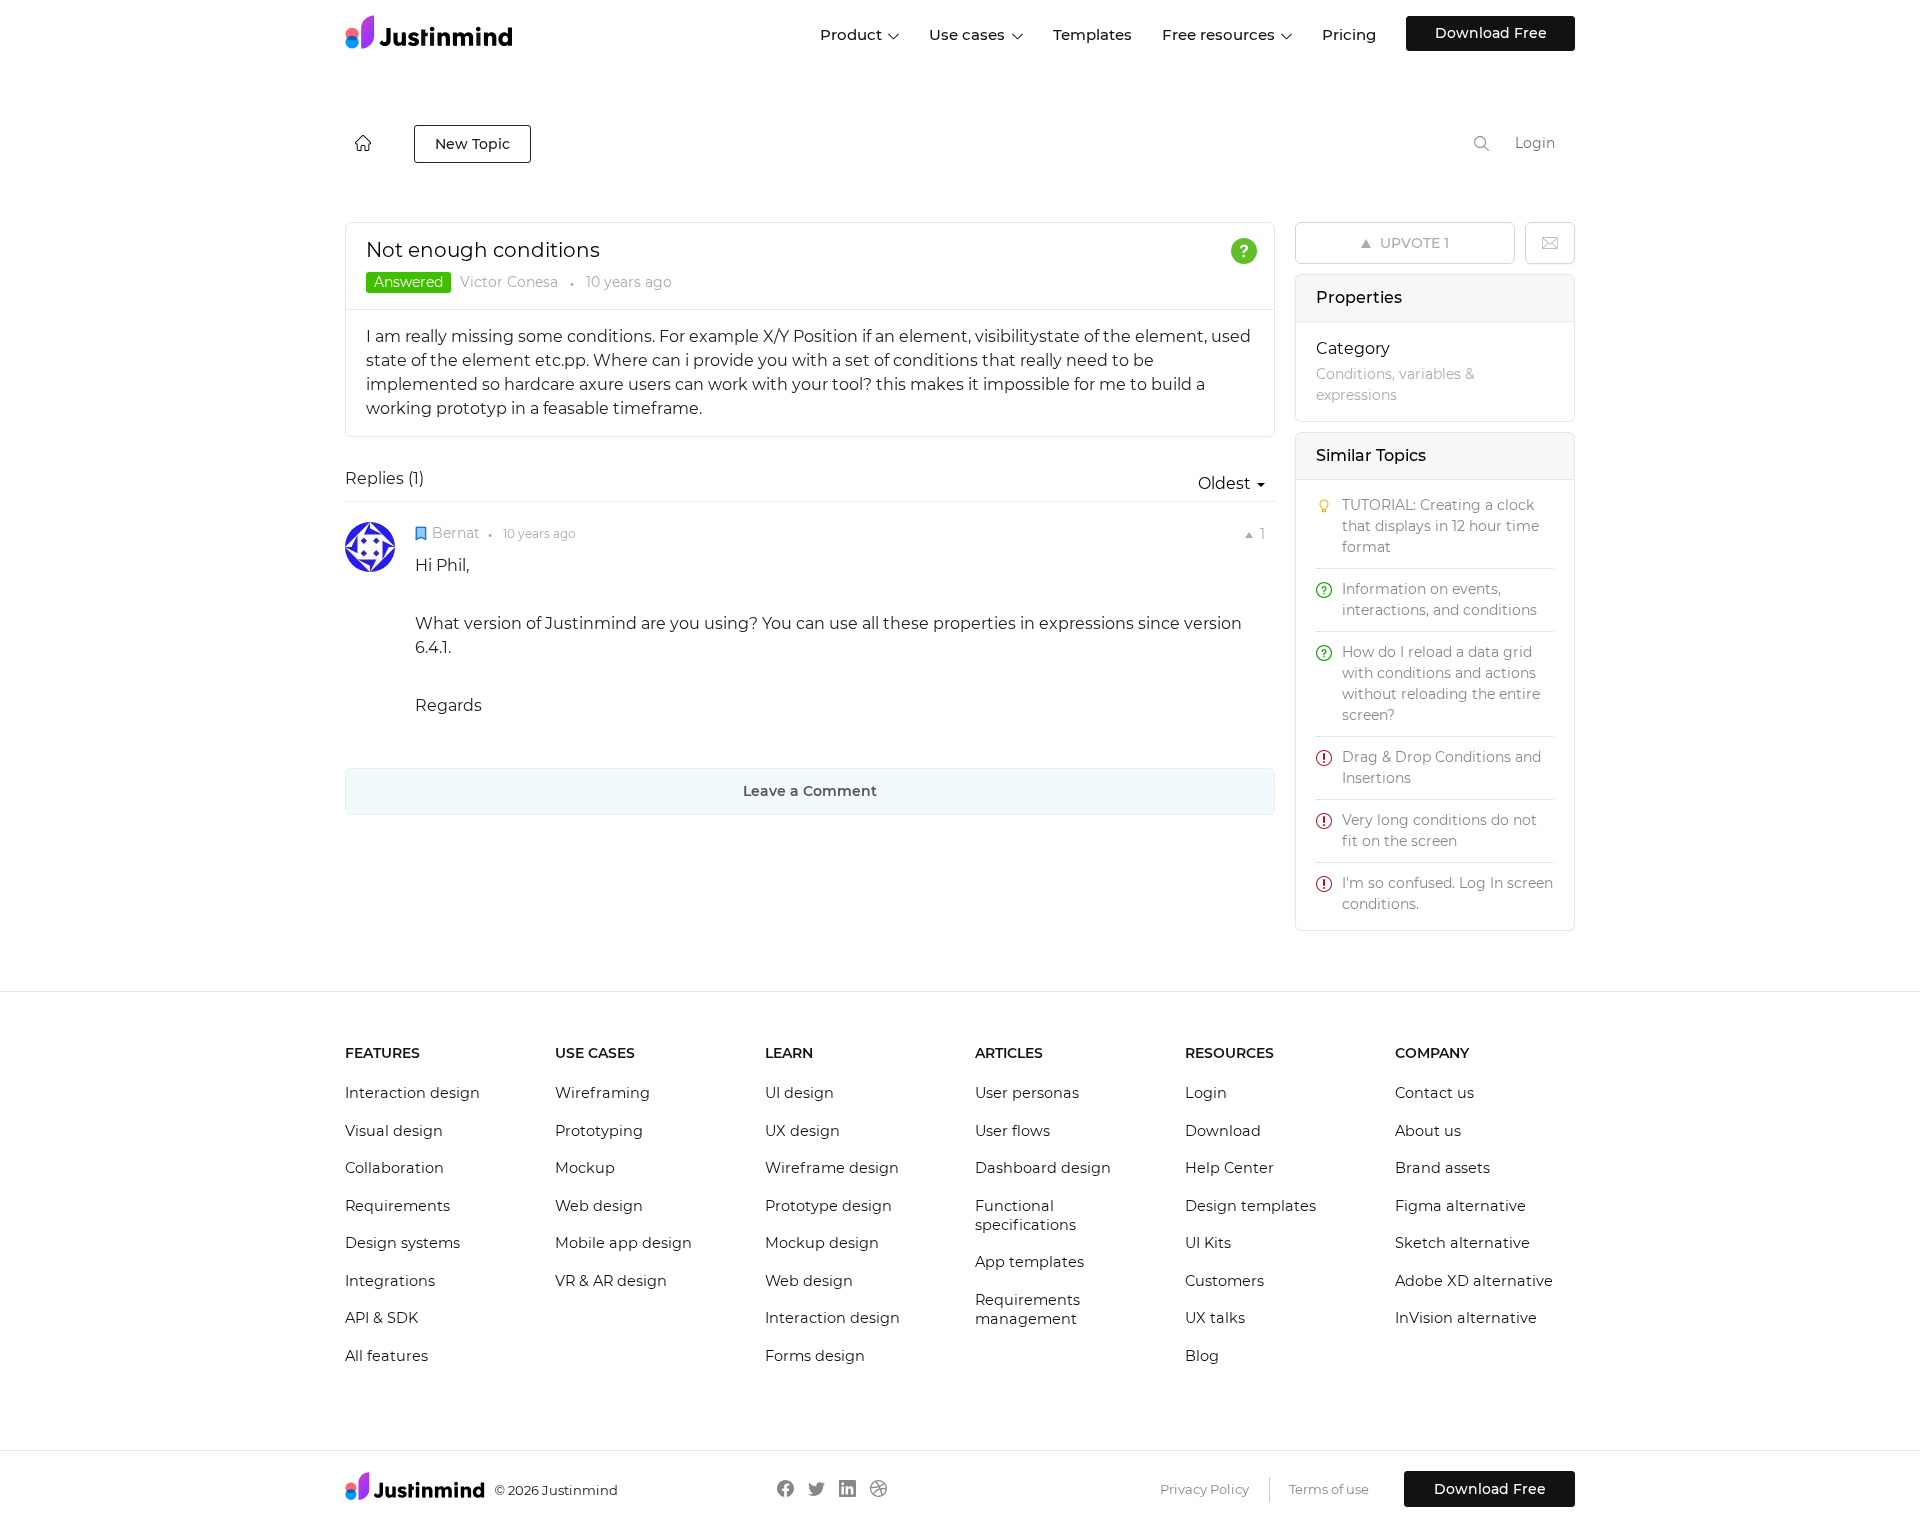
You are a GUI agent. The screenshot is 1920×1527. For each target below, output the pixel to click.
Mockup (585, 1168)
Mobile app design (623, 1243)
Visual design (394, 1131)
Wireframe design (832, 1168)
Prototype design (828, 1206)
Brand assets (1442, 1168)
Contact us (1434, 1093)
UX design (802, 1131)
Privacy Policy (1204, 1489)
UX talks (1215, 1318)
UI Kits (1208, 1243)
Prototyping (599, 1131)
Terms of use (1329, 1489)
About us (1428, 1131)
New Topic (472, 144)
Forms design (815, 1356)
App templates (1029, 1262)
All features (386, 1356)
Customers (1224, 1281)
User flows (1012, 1131)
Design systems (402, 1243)
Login (1535, 143)
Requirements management (1027, 1310)
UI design (799, 1093)
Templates (1092, 34)
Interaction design (412, 1093)
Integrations (390, 1281)
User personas (1027, 1093)
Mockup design (822, 1243)
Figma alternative (1460, 1206)
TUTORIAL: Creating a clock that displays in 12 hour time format (1440, 526)
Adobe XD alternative (1474, 1281)
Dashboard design (1043, 1168)
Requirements (397, 1206)
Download (1223, 1131)
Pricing (1349, 34)
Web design (599, 1206)
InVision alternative (1466, 1318)
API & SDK (381, 1318)
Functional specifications (1025, 1216)
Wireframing (602, 1093)
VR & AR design (611, 1281)
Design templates (1250, 1206)
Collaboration (394, 1168)
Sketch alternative (1462, 1243)
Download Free (1491, 33)
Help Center (1229, 1168)
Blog (1202, 1356)
